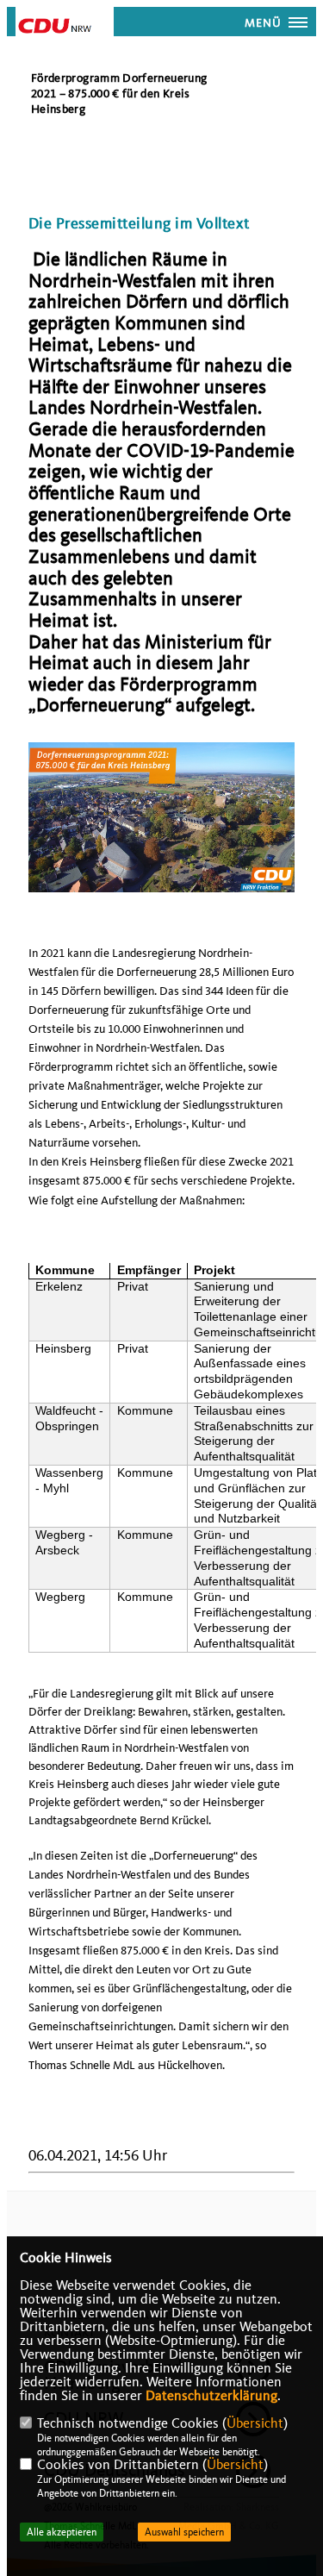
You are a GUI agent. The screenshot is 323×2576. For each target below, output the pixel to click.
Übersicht (255, 2423)
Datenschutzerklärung (211, 2396)
